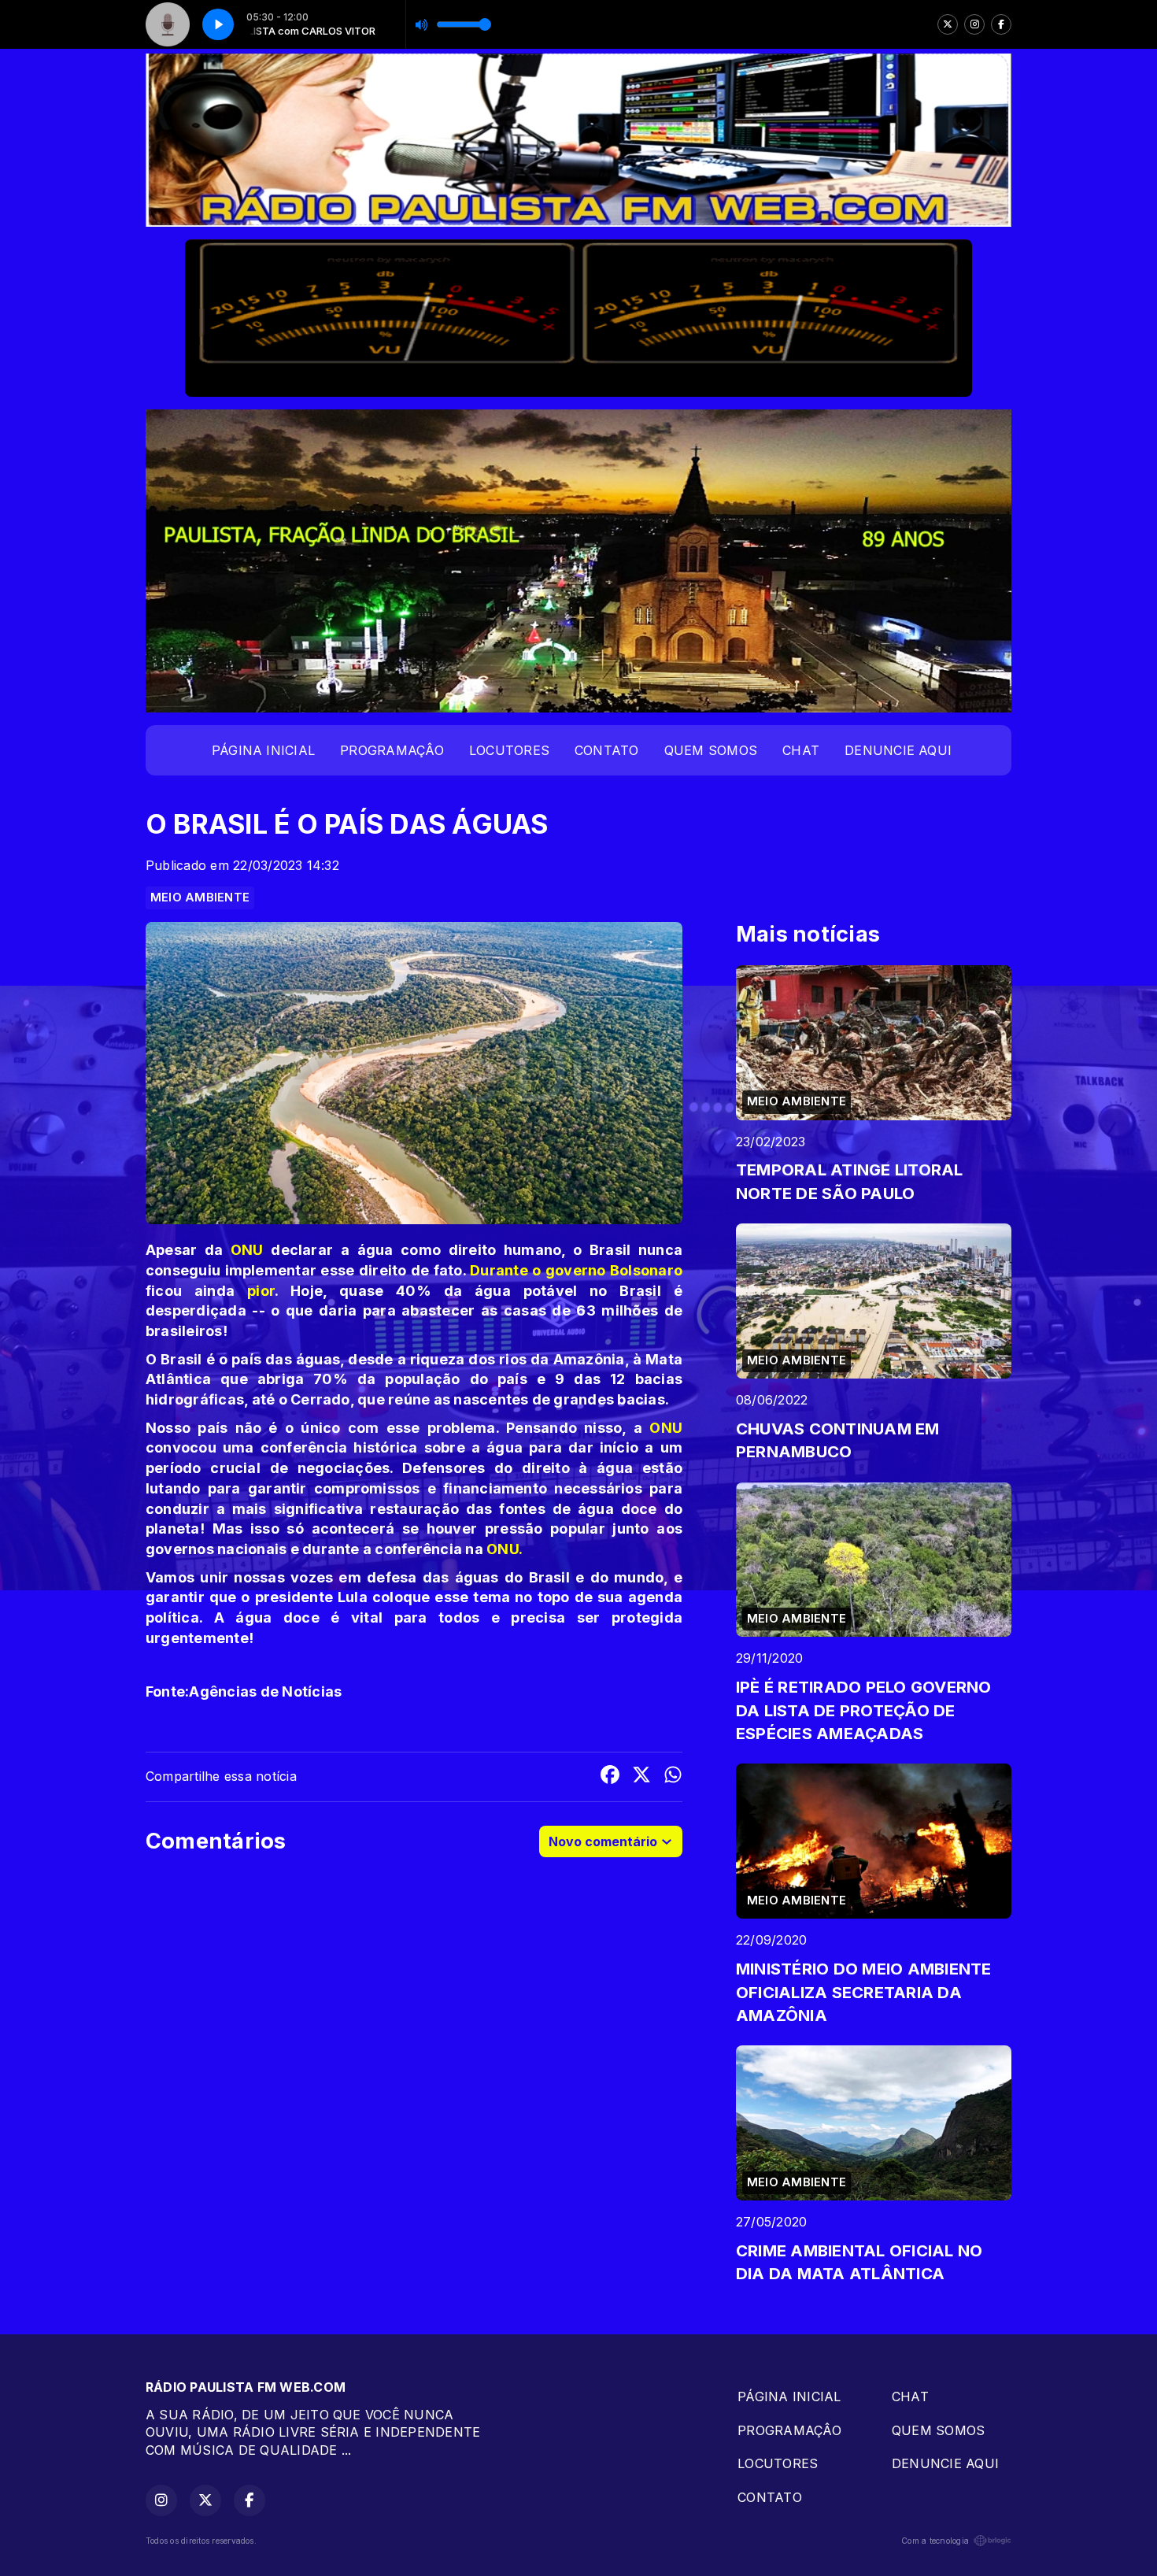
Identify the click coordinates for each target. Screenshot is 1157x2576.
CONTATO (607, 750)
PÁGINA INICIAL (263, 750)
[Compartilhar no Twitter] (641, 1777)
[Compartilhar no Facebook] (610, 1777)
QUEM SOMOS (711, 750)
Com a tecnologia (935, 2541)
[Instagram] (974, 24)
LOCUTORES (509, 750)
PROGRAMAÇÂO (392, 750)
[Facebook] (1001, 24)
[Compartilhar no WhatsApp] (673, 1777)
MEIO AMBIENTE (200, 898)
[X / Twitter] (948, 24)
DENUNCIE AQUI (898, 750)
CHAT (801, 750)
